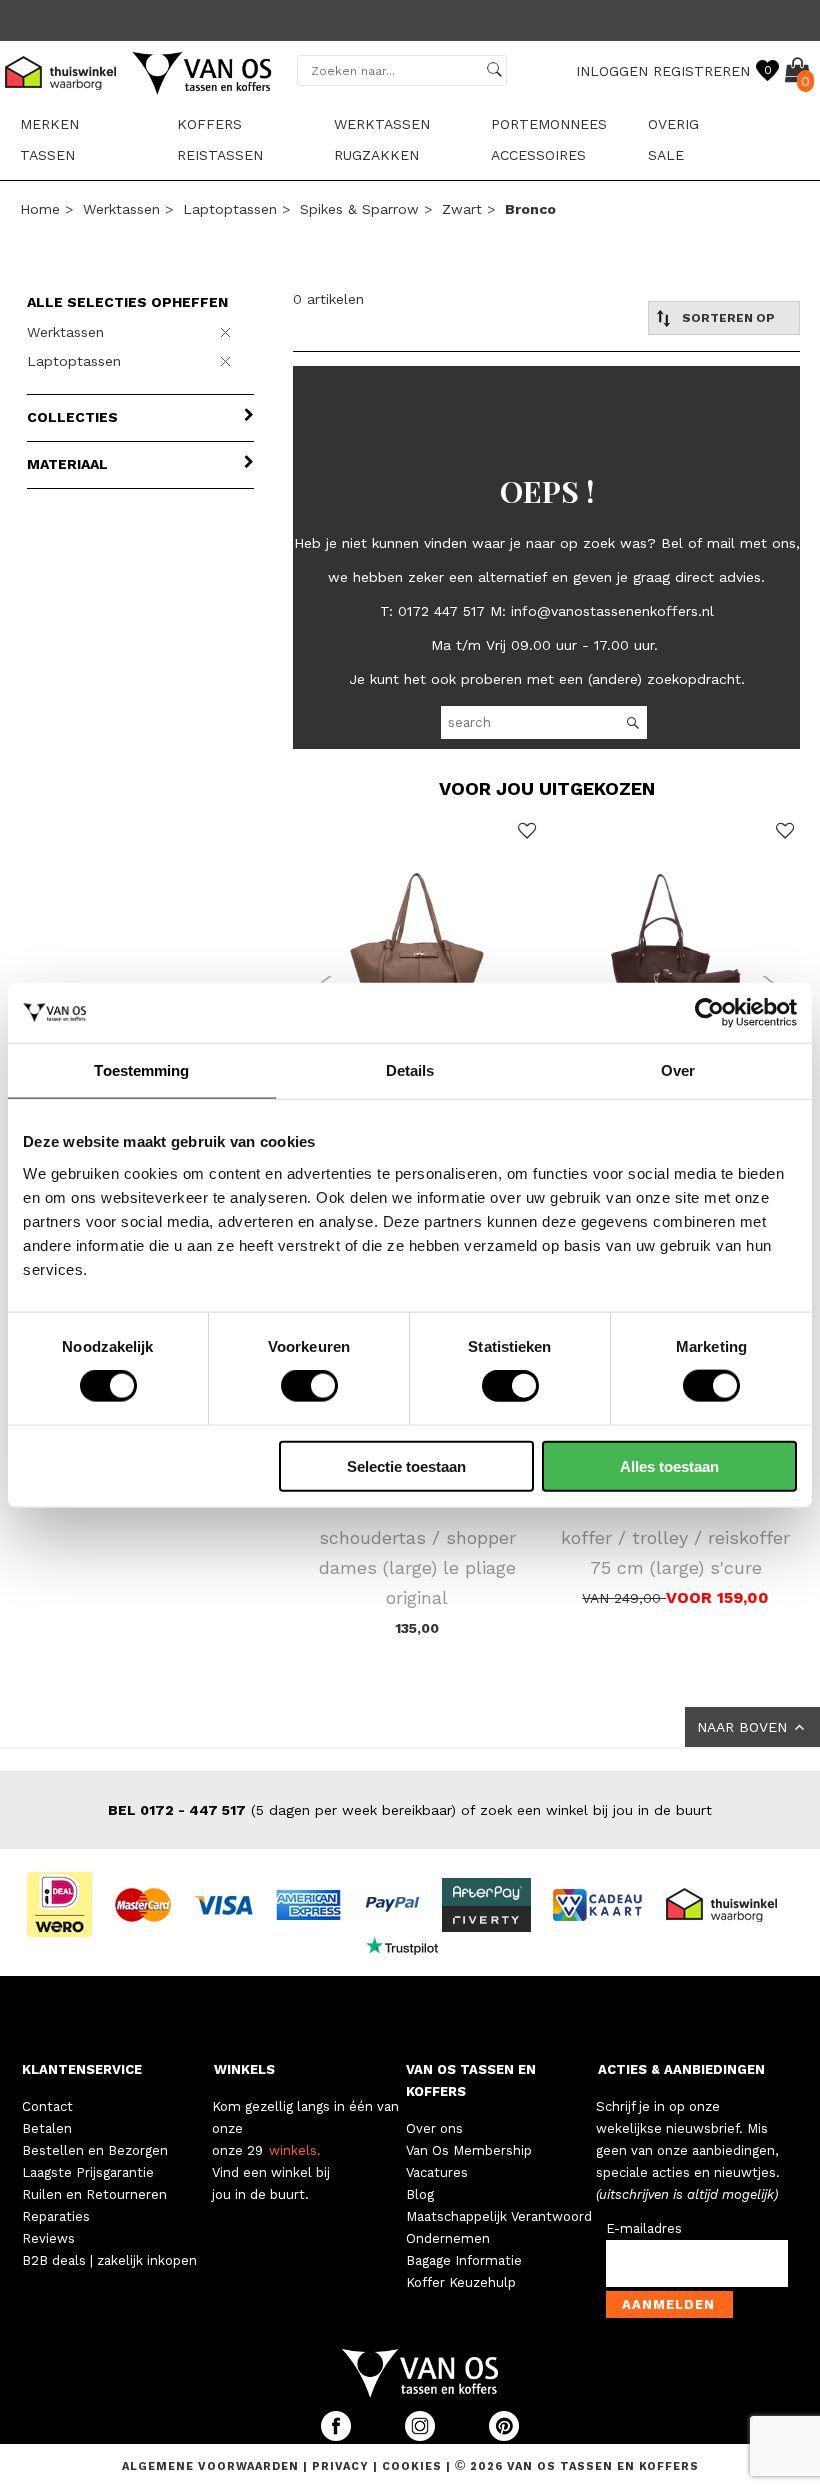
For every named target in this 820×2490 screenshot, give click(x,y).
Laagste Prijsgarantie (88, 2172)
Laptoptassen (230, 209)
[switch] (309, 1386)
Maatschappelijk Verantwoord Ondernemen (499, 2227)
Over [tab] (678, 1070)
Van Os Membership (469, 2150)
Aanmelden (668, 2304)
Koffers (209, 124)
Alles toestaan (669, 1465)
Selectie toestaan (406, 1465)
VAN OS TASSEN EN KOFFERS (471, 2080)
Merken (49, 124)
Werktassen (382, 124)
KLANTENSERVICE (82, 2069)
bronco (530, 209)
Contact (47, 2106)
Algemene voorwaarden (212, 2466)
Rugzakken (376, 155)
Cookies (412, 2466)
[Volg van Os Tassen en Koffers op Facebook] (338, 2436)
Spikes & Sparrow (359, 209)
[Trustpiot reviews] (410, 1945)
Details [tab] (410, 1070)
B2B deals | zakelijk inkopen (109, 2260)
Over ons (434, 2128)
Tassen (47, 155)
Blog (420, 2194)
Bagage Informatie (464, 2260)
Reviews (48, 2238)
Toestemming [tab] (141, 1070)
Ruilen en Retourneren (94, 2194)
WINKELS (244, 2069)
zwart (462, 209)
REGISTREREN (701, 71)
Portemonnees (549, 124)
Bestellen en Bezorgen (95, 2150)
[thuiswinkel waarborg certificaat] (730, 1903)
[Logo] (203, 91)
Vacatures (437, 2172)
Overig (673, 124)
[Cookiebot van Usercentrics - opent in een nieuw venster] (709, 1013)
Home (40, 209)
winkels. (295, 2150)
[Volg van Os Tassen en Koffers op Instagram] (422, 2436)
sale (666, 155)
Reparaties (56, 2216)
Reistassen (220, 155)
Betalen (47, 2128)
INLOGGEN (612, 71)
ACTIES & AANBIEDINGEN (681, 2069)
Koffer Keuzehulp (461, 2282)
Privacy (342, 2466)
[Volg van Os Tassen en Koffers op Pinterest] (504, 2436)
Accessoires (538, 155)
